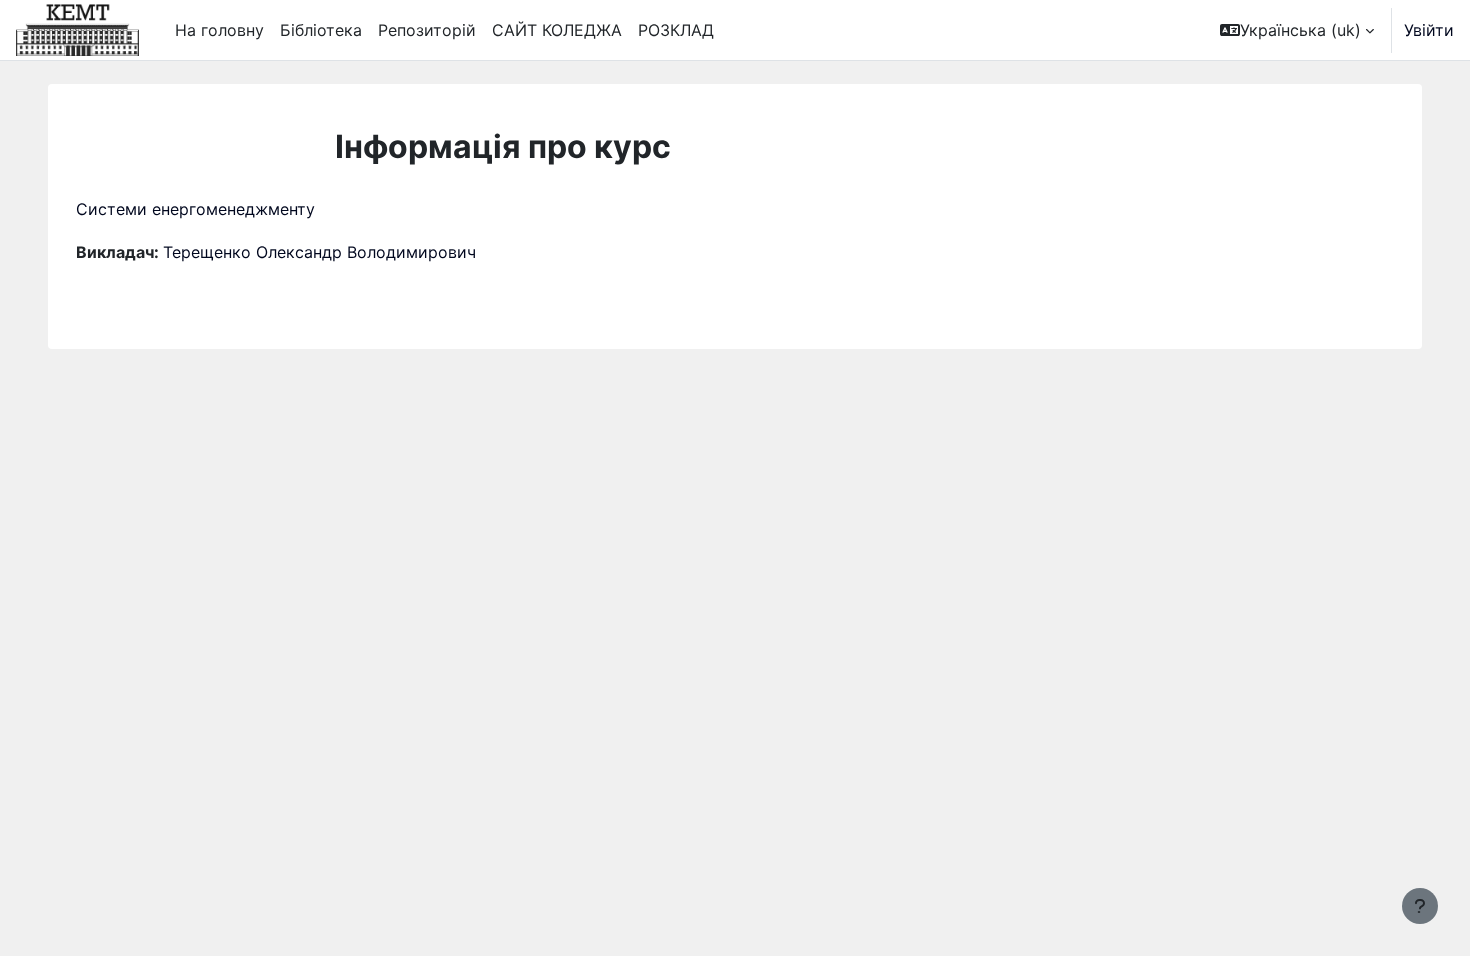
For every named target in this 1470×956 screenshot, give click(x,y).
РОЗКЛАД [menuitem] (676, 30)
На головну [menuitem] (219, 30)
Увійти (1429, 30)
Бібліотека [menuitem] (321, 30)
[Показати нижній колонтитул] (1420, 906)
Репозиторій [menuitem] (427, 30)
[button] (1297, 30)
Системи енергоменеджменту (195, 209)
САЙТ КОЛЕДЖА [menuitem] (557, 30)
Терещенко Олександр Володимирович (319, 252)
